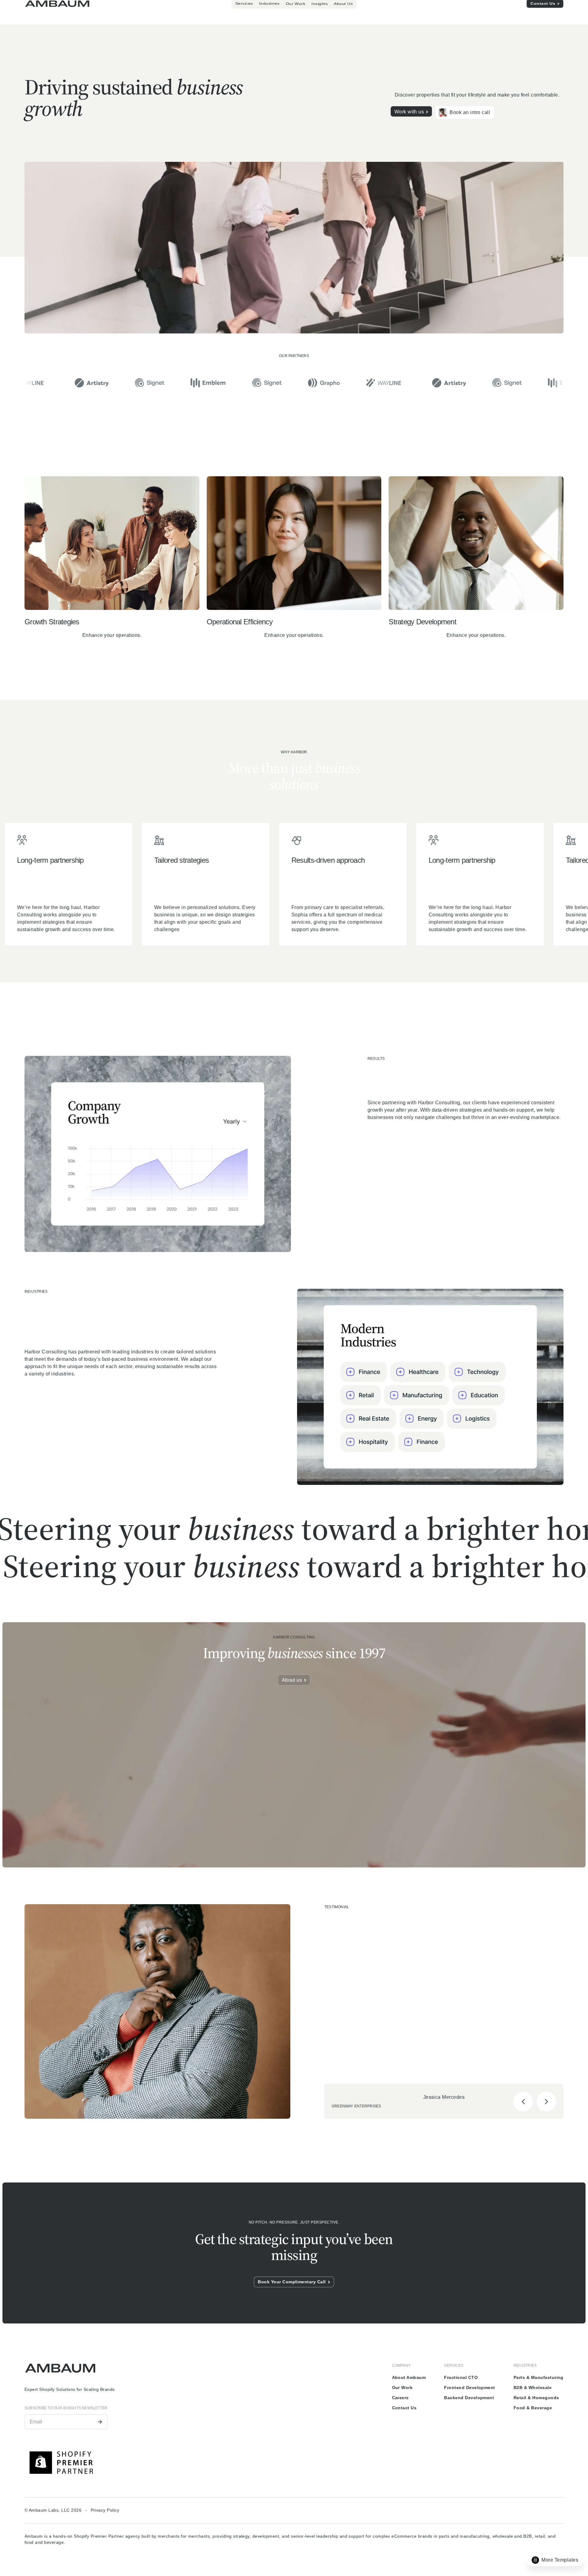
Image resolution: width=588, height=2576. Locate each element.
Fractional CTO (461, 2377)
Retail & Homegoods (536, 2398)
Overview (258, 6)
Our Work (402, 2388)
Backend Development (469, 2398)
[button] (280, 6)
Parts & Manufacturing (539, 2377)
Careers (400, 2398)
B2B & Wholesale (533, 2388)
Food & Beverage (533, 2408)
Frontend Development (470, 2388)
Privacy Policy (105, 2510)
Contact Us (404, 2408)
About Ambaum (409, 2377)
